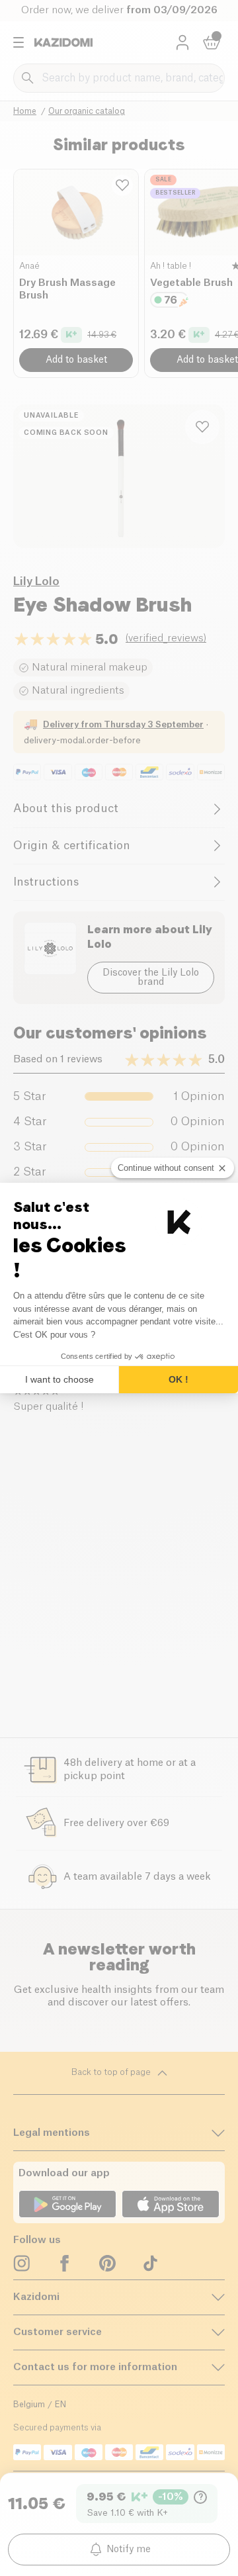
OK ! (178, 1379)
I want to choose (59, 1379)
